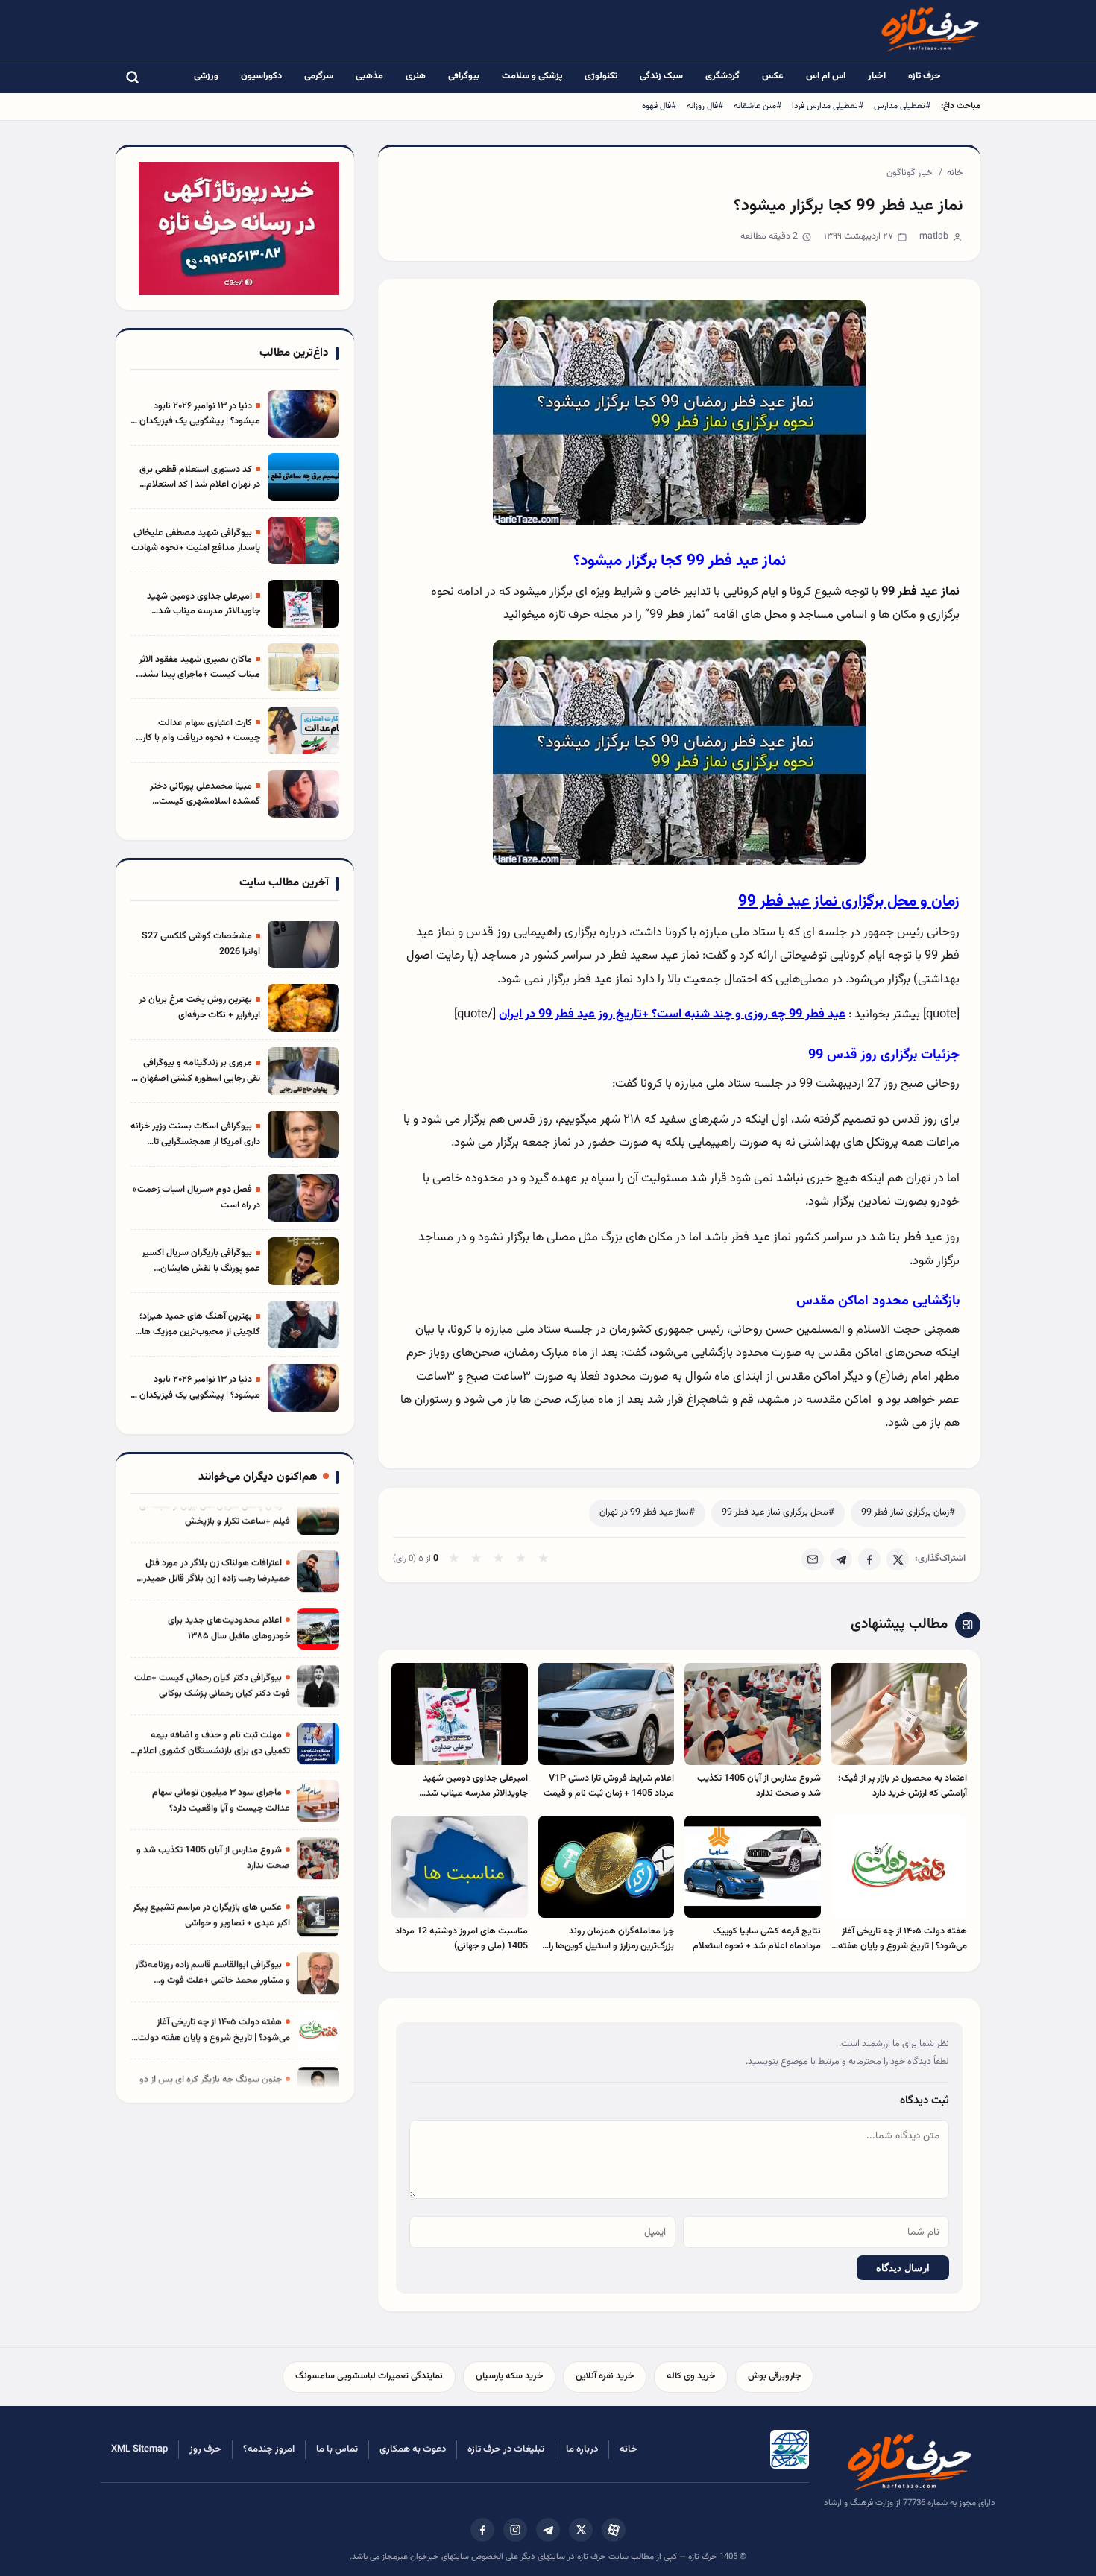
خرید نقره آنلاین (605, 2376)
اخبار (877, 76)
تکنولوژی (601, 76)
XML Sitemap (139, 2449)
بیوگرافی (464, 76)
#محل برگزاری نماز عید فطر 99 (778, 1512)
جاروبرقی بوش (774, 2376)
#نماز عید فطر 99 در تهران (647, 1512)
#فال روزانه (705, 106)
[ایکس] (581, 2530)
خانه (955, 173)
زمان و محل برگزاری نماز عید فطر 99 (849, 902)
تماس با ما (337, 2449)
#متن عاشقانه (758, 106)
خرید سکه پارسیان (509, 2376)
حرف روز (205, 2449)
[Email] (813, 1559)
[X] (898, 1559)
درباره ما (582, 2449)
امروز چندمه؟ (269, 2449)
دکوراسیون (261, 76)
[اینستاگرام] (515, 2530)
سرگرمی (319, 76)
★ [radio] (454, 1559)
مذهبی (369, 76)
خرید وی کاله (691, 2376)
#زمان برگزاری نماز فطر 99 (908, 1512)
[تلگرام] (548, 2530)
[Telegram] (841, 1559)
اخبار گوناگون (910, 173)
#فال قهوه (659, 106)
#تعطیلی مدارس (902, 106)
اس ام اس (826, 76)
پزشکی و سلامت (532, 76)
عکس (773, 76)
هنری (416, 76)
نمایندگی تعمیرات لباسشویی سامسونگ (369, 2376)
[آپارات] (614, 2530)
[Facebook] (869, 1559)
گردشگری (722, 76)
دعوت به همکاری (413, 2449)
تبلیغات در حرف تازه (506, 2449)
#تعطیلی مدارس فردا (828, 106)
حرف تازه (925, 76)
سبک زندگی (661, 76)
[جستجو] (132, 77)
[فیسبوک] (482, 2530)
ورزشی (206, 76)
